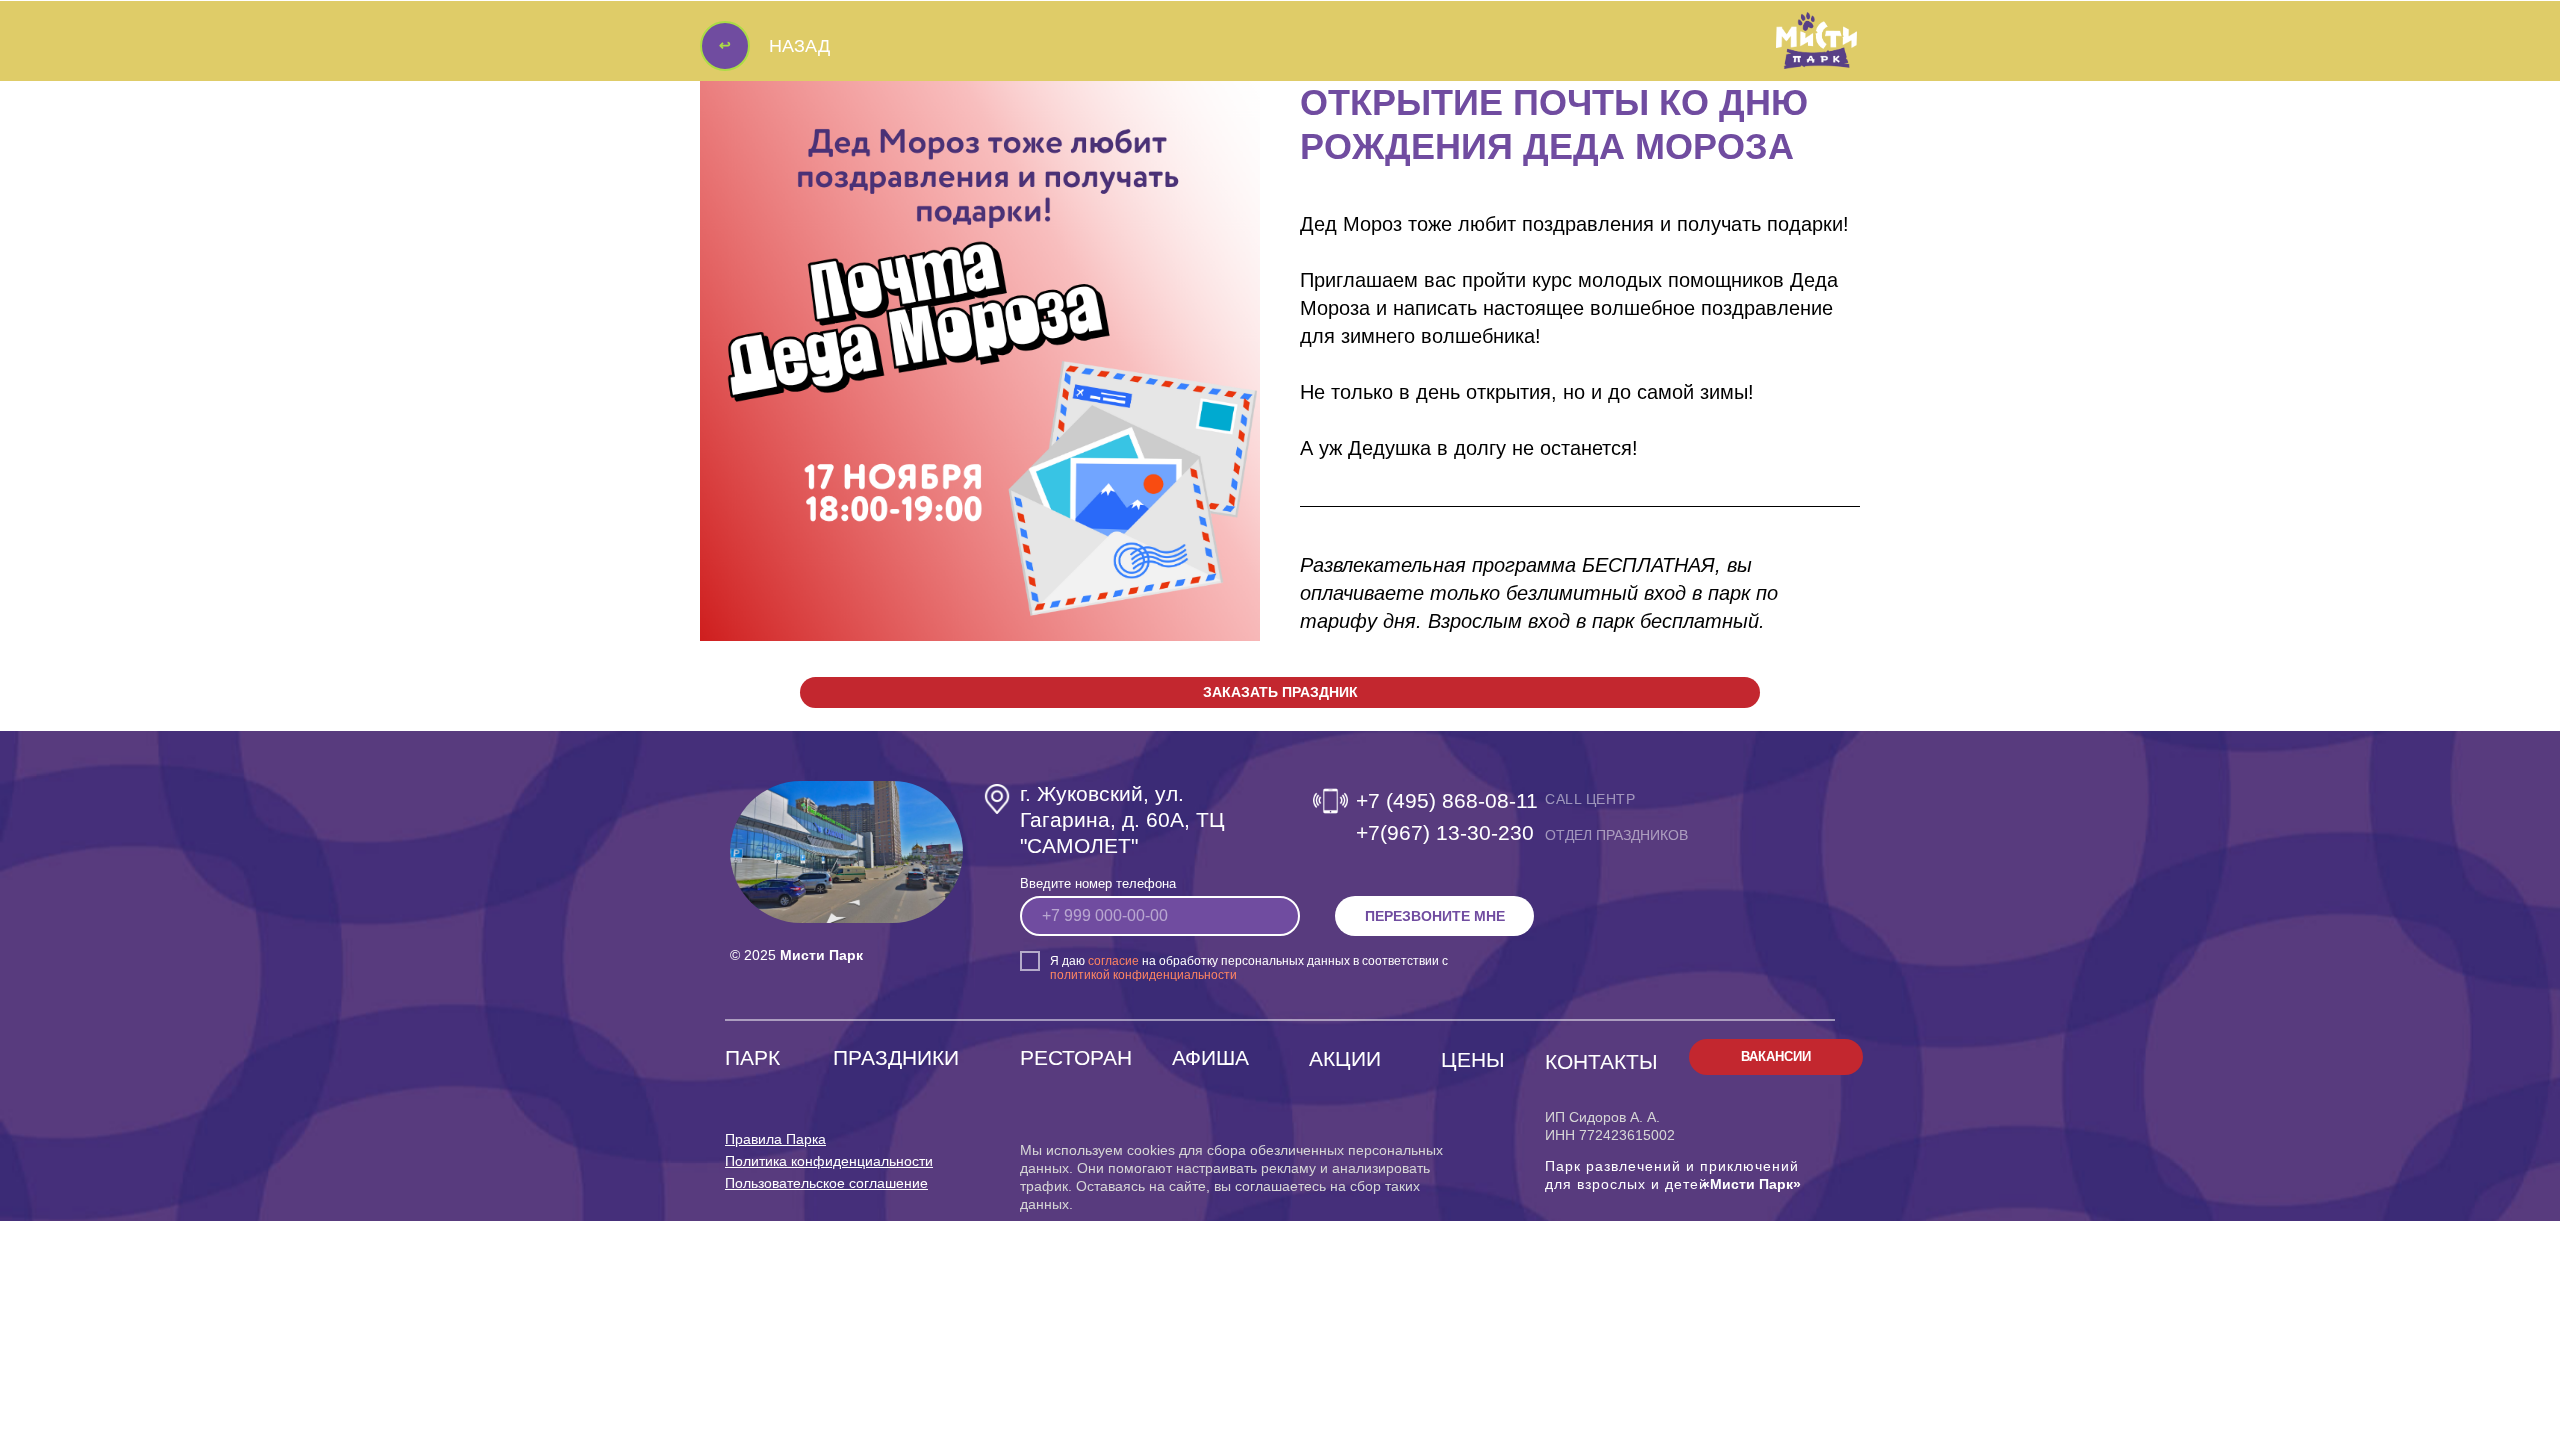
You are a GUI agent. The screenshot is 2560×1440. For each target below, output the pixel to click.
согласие (1113, 961)
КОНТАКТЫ (1601, 1061)
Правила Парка (775, 1139)
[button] (1280, 692)
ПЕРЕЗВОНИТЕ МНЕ (1435, 916)
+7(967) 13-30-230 (1445, 832)
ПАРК (752, 1057)
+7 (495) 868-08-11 (1447, 800)
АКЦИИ (1345, 1058)
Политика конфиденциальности (829, 1161)
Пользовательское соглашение (826, 1183)
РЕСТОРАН (1076, 1057)
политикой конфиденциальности (1143, 975)
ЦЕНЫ (1473, 1059)
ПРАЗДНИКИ (896, 1057)
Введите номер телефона (1098, 883)
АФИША (1210, 1057)
